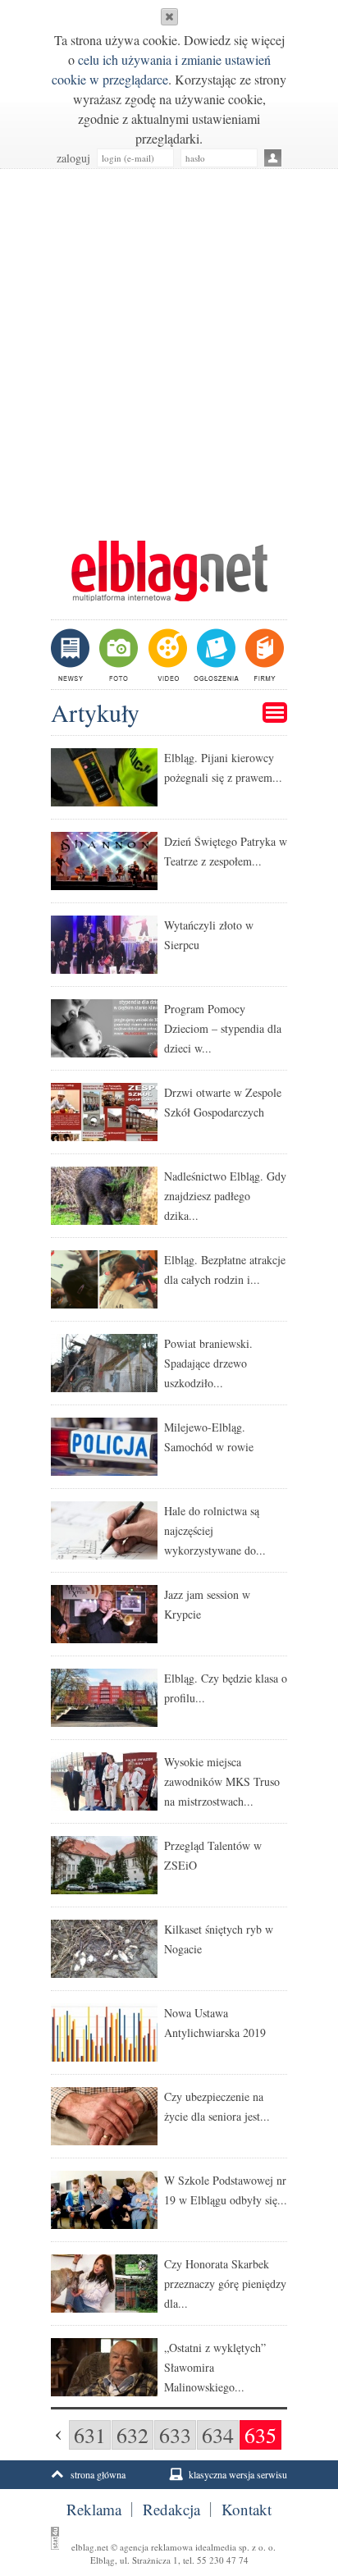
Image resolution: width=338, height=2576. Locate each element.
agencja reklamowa (156, 2547)
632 (132, 2435)
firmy (263, 655)
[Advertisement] (169, 346)
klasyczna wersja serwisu (238, 2474)
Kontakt (247, 2510)
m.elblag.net (169, 571)
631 (90, 2435)
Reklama (94, 2510)
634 (218, 2435)
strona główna (98, 2474)
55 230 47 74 (223, 2560)
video (166, 655)
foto (118, 655)
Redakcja (171, 2510)
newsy (72, 655)
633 (175, 2435)
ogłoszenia (215, 655)
